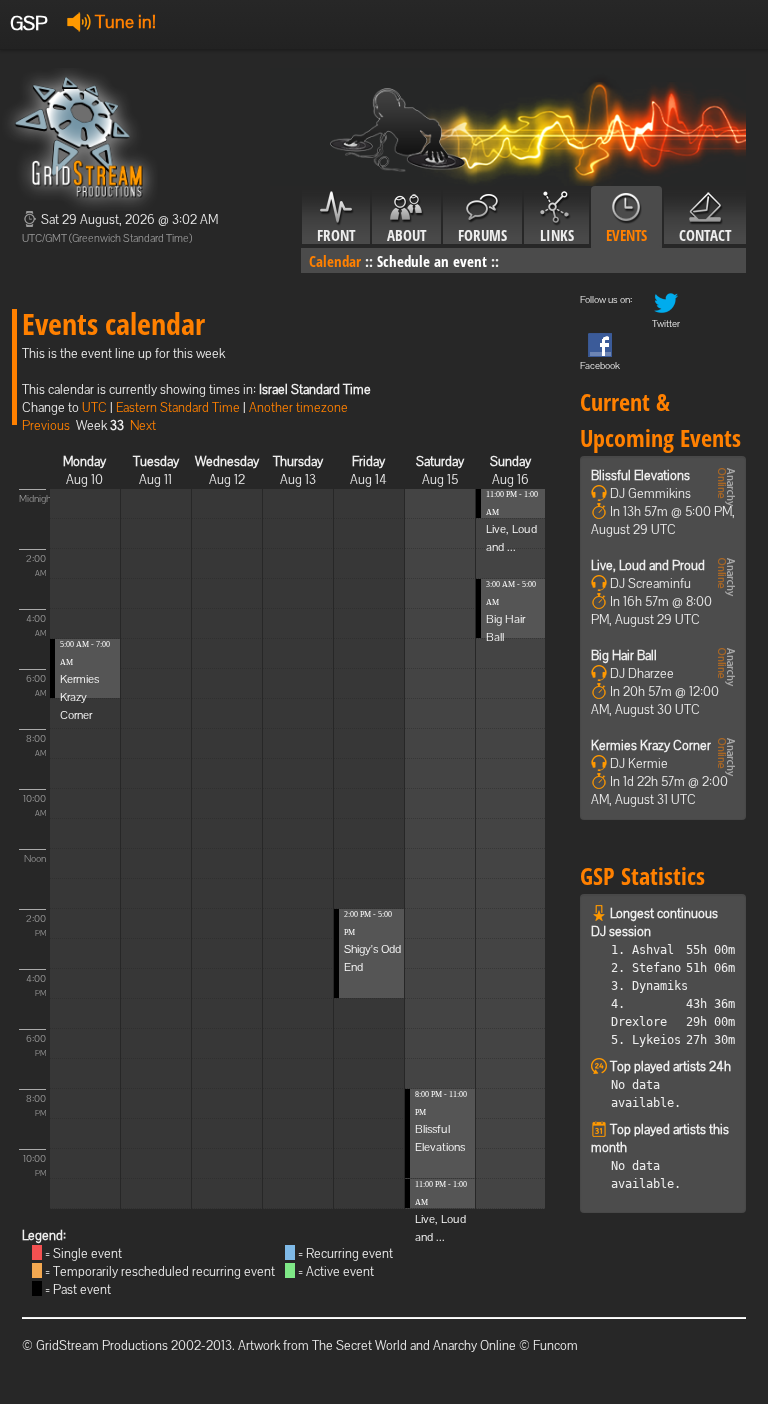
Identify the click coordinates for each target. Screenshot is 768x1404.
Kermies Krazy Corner (79, 697)
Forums (482, 235)
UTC (94, 407)
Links (557, 235)
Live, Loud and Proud (648, 565)
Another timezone (298, 407)
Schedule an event (432, 261)
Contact (705, 235)
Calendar (335, 261)
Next (143, 425)
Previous (46, 425)
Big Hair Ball (624, 655)
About (406, 235)
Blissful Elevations (640, 475)
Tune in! (123, 21)
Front (336, 235)
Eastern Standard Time (178, 407)
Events (626, 235)
